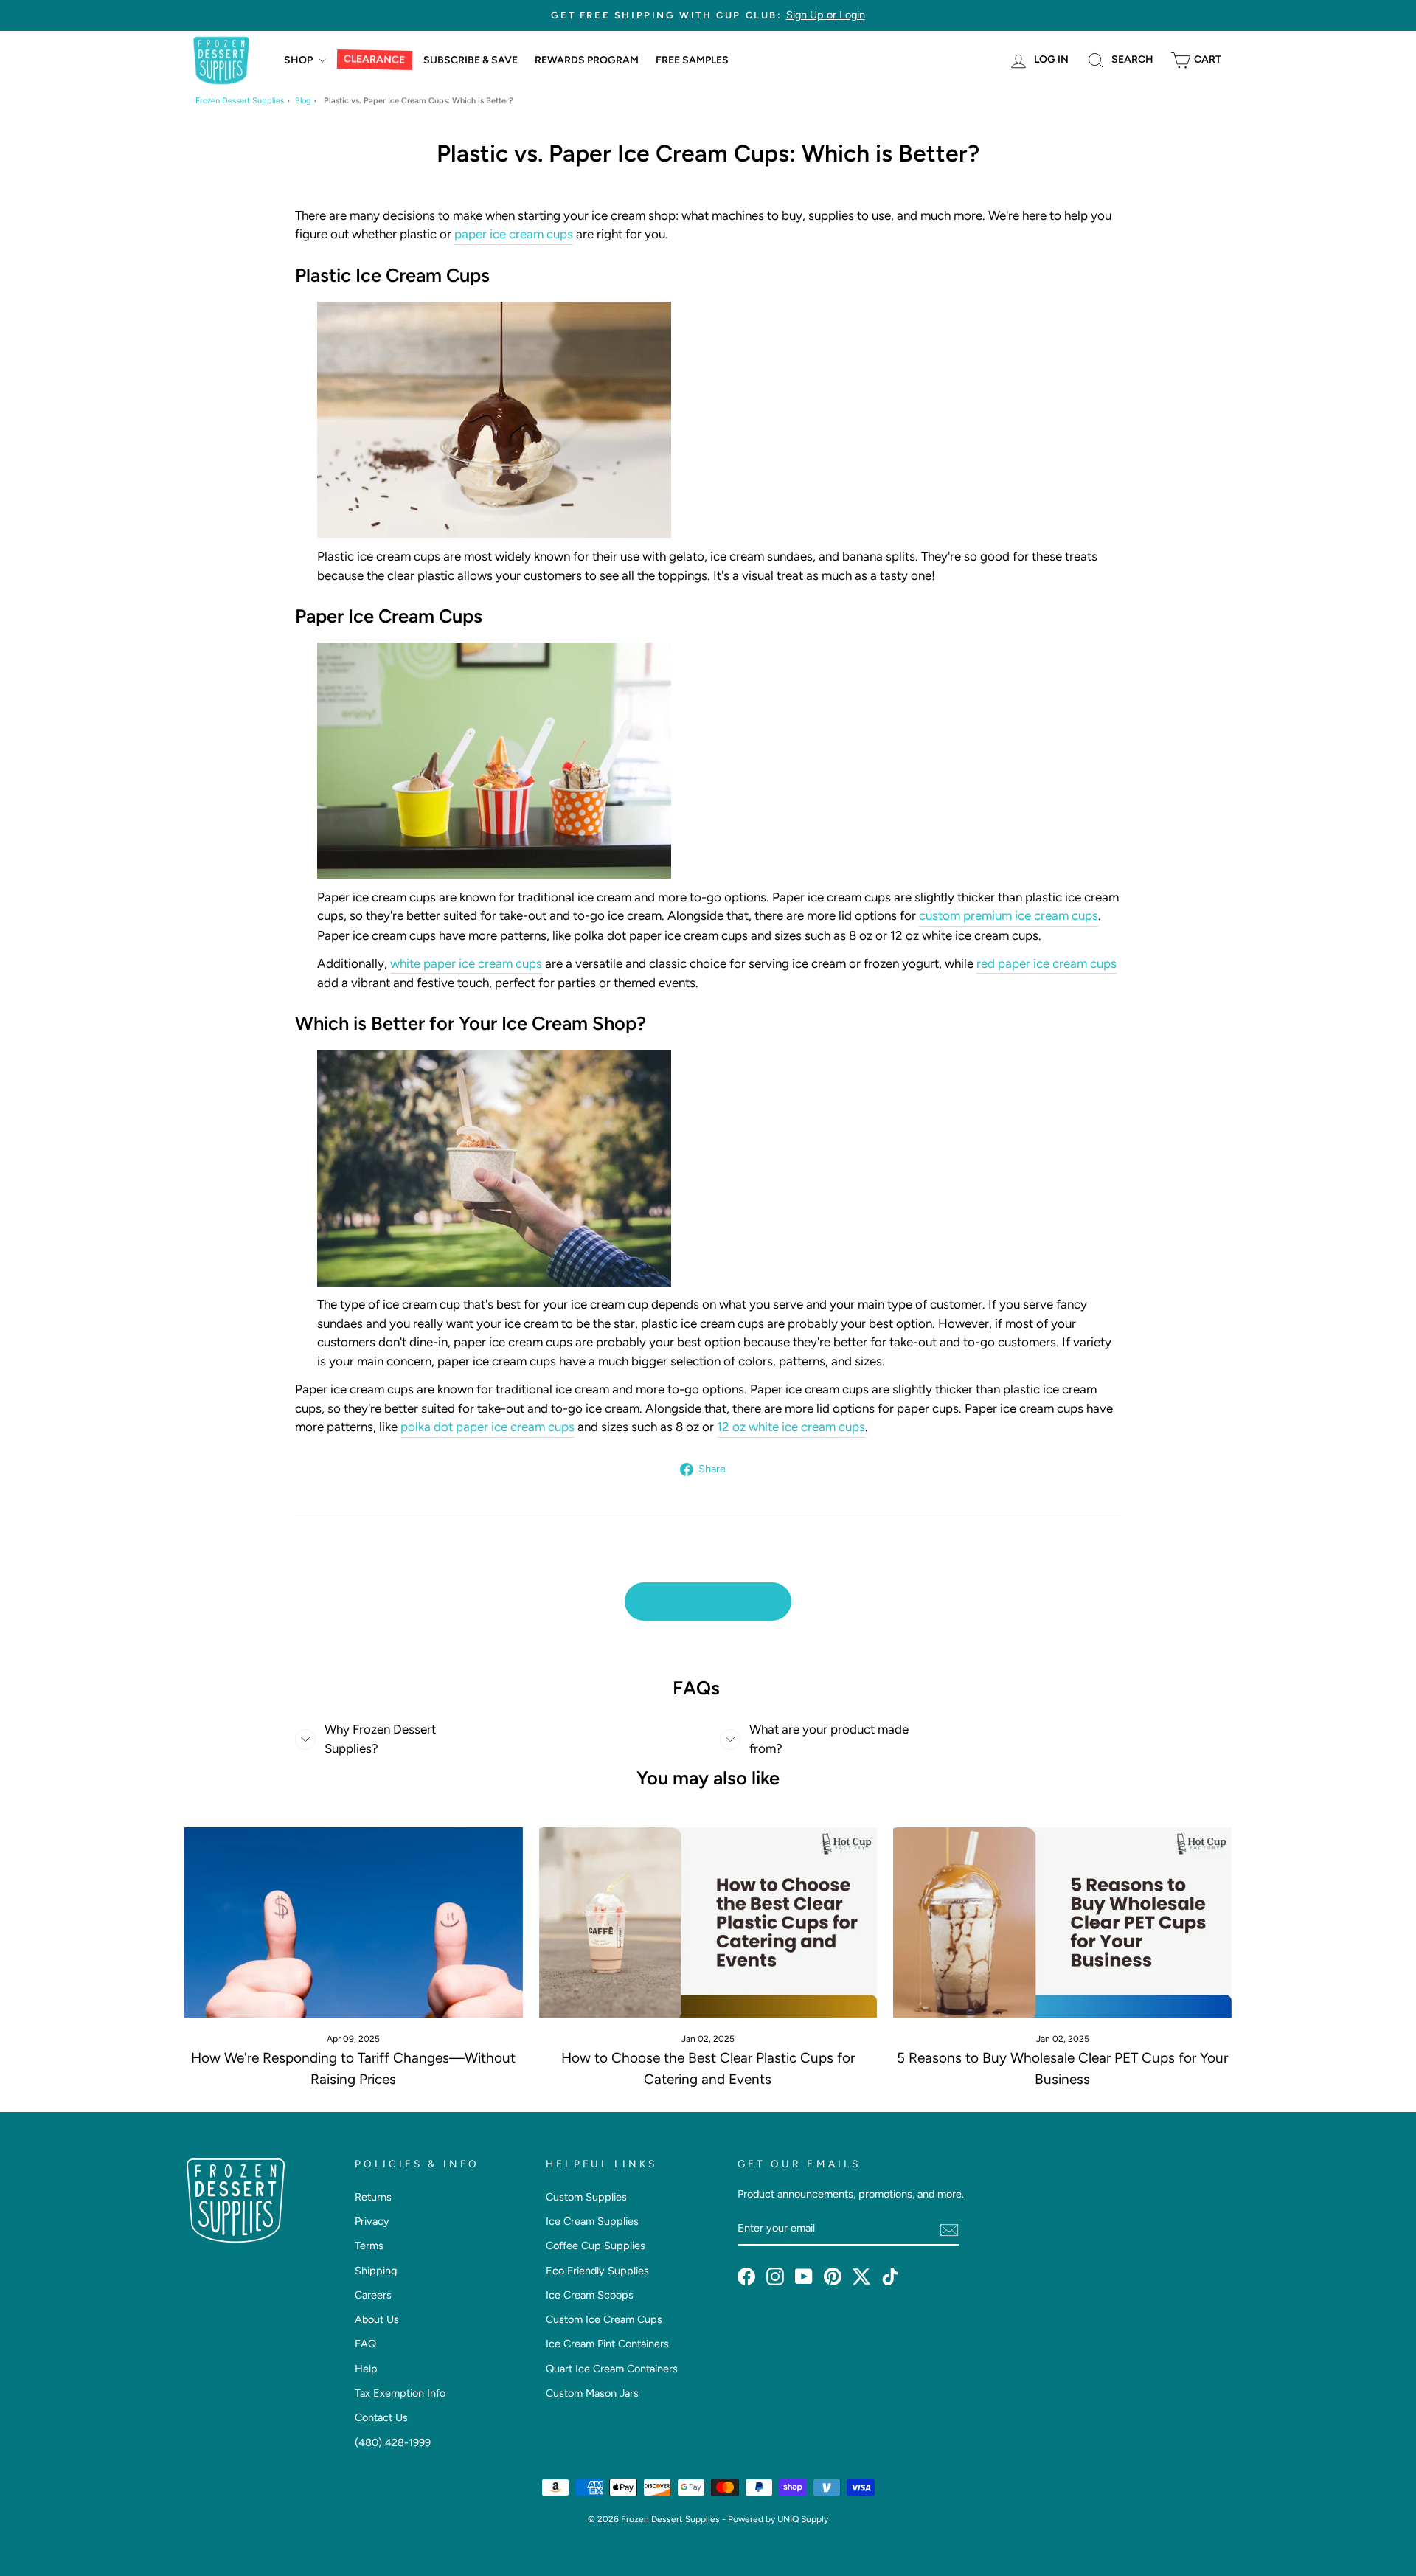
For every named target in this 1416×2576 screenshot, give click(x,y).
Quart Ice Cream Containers (612, 2369)
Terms (369, 2246)
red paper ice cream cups (1047, 963)
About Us (377, 2319)
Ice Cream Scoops (590, 2295)
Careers (373, 2295)
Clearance (374, 60)
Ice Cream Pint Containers (607, 2344)
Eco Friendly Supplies (597, 2271)
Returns (373, 2197)
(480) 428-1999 (393, 2442)
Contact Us (381, 2417)
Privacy (372, 2221)
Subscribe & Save (471, 60)
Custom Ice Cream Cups (604, 2319)
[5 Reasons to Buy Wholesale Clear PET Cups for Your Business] (1062, 1922)
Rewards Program (587, 60)
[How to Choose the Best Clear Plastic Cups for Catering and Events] (708, 1922)
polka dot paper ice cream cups (487, 1427)
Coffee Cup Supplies (596, 2246)
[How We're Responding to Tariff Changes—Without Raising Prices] (354, 1922)
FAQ (365, 2344)
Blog (303, 101)
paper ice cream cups (514, 234)
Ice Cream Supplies (592, 2221)
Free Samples (692, 60)
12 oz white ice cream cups (791, 1427)
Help (366, 2369)
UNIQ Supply (803, 2519)
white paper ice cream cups (466, 963)
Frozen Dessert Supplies (240, 101)
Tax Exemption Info (400, 2393)
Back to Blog (718, 1600)
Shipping (376, 2271)
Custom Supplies (586, 2197)
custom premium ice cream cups (1009, 915)
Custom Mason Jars (592, 2393)
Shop (299, 60)
